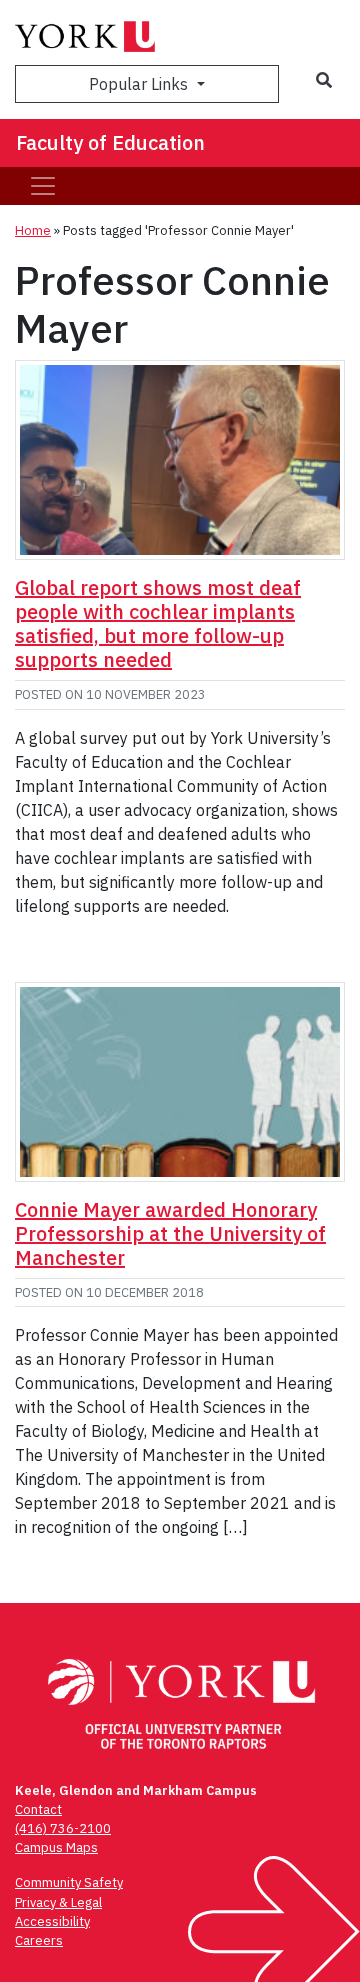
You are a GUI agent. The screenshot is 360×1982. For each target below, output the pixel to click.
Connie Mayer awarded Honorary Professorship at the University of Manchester (170, 1233)
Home (33, 230)
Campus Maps (56, 1847)
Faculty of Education (110, 142)
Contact (38, 1809)
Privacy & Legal (58, 1902)
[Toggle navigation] (43, 186)
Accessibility (52, 1921)
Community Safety (69, 1882)
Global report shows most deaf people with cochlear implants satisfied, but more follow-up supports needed (158, 623)
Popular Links (140, 84)
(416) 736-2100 (63, 1828)
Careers (39, 1940)
